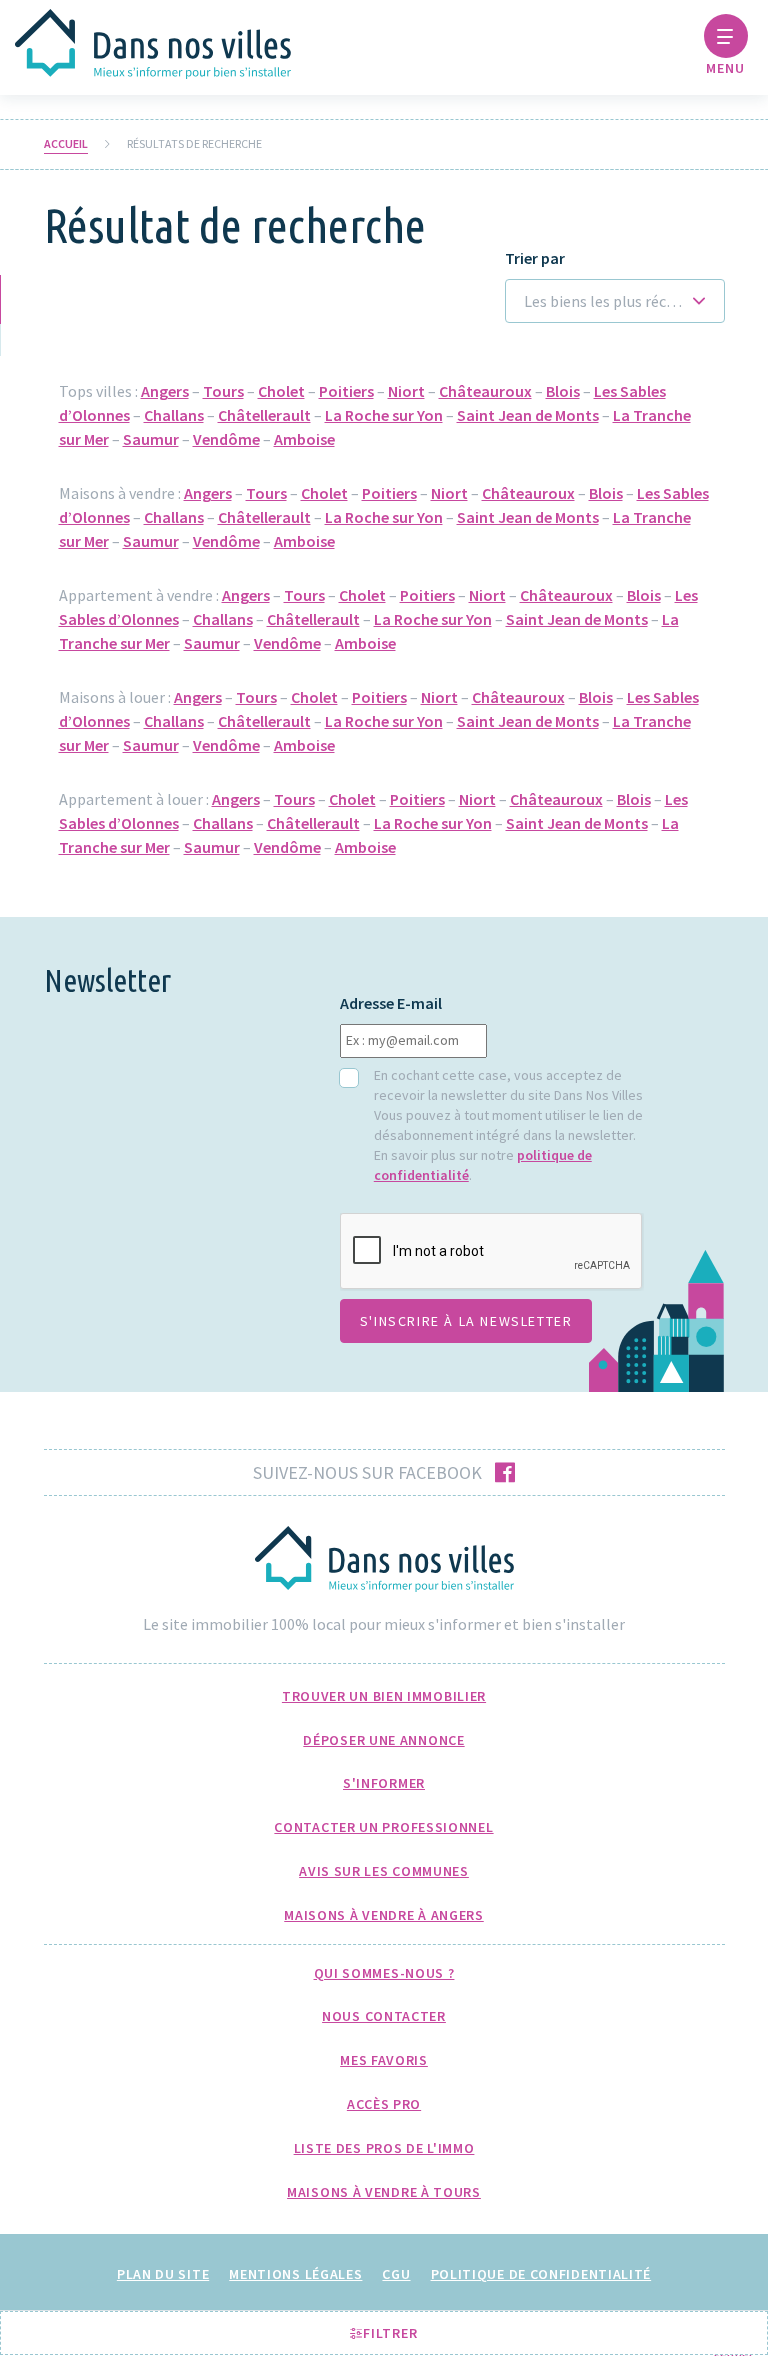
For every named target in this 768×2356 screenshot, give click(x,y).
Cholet (281, 391)
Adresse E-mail (391, 1003)
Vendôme (226, 439)
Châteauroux (485, 391)
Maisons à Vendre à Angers (384, 1915)
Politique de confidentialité (541, 2274)
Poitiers (346, 391)
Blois (563, 391)
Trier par (535, 258)
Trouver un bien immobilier (384, 1696)
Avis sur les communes (384, 1871)
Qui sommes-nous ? (384, 1973)
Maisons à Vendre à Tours (384, 2192)
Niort (406, 391)
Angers (165, 391)
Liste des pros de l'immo (384, 2148)
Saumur (151, 439)
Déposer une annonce (383, 1740)
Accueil (66, 144)
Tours (223, 391)
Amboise (304, 439)
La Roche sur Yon (384, 415)
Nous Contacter (384, 2016)
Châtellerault (264, 415)
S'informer (384, 1783)
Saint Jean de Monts (528, 415)
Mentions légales (295, 2274)
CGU (396, 2274)
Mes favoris (384, 2060)
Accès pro (384, 2104)
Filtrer (388, 2333)
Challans (174, 415)
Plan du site (163, 2274)
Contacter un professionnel (383, 1827)
